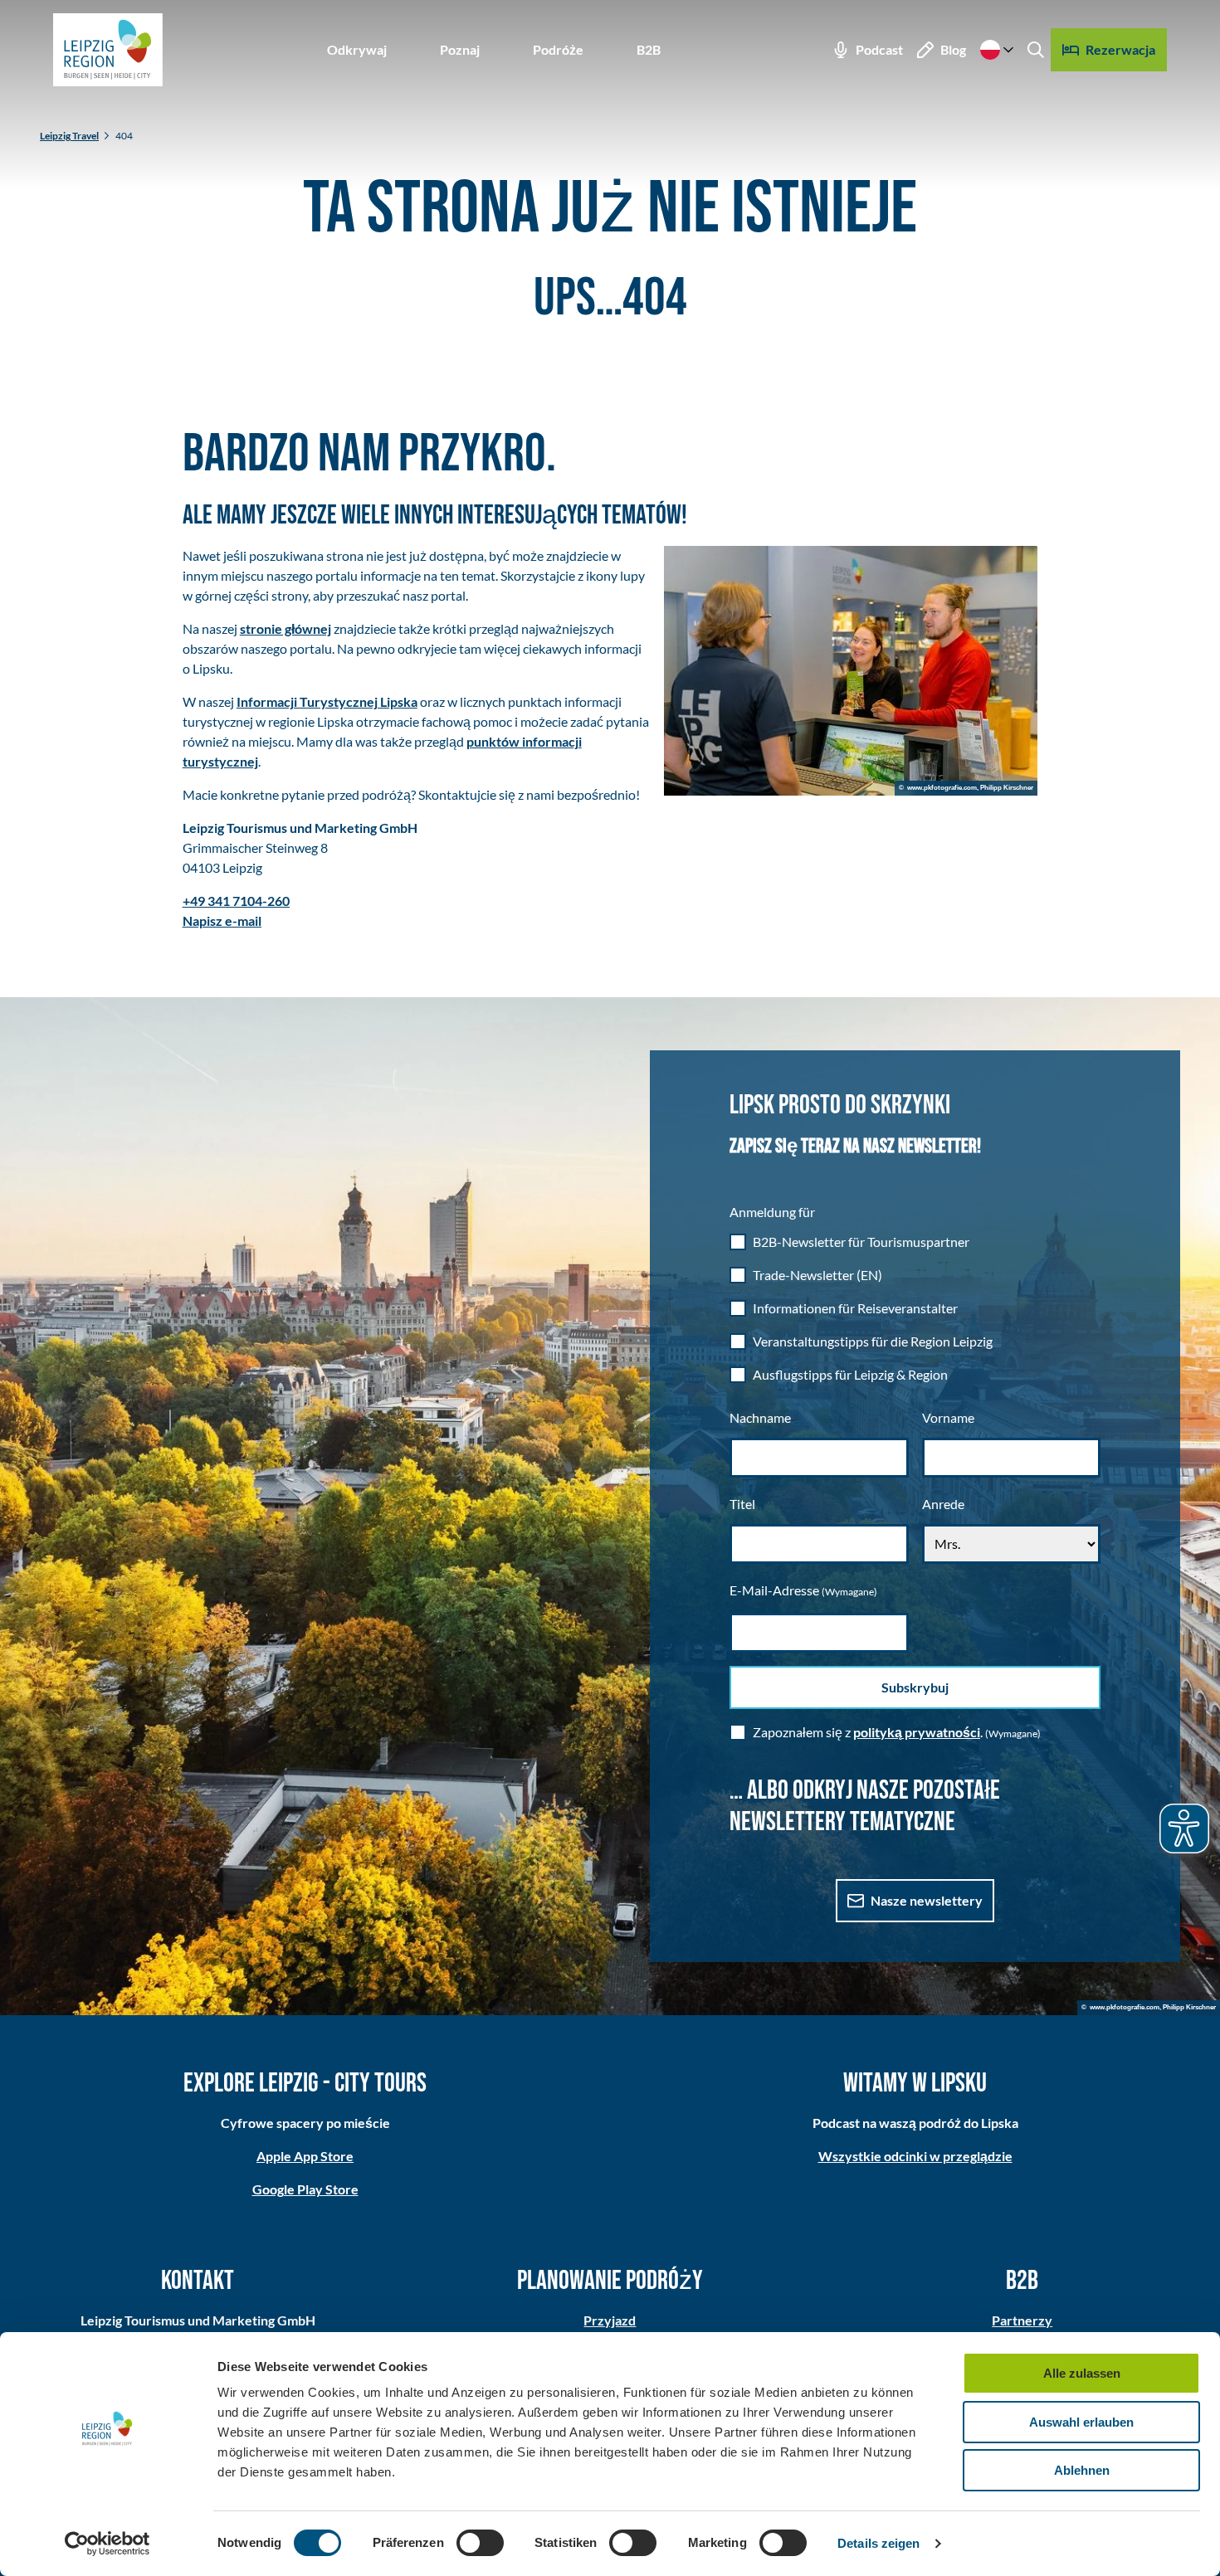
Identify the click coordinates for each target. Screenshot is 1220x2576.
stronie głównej (285, 628)
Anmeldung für (772, 1212)
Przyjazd (610, 2320)
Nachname (760, 1417)
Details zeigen (878, 2543)
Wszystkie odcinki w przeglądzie (915, 2156)
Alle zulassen (1082, 2373)
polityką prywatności (917, 1732)
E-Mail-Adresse (803, 1590)
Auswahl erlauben (1081, 2422)
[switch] (480, 2543)
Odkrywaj (357, 49)
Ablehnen (1082, 2470)
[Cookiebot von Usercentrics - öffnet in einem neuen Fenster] (107, 2544)
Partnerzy (1022, 2320)
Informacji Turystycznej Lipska (327, 701)
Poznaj (460, 49)
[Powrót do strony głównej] (108, 50)
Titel (742, 1504)
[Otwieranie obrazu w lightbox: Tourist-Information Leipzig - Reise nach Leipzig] (851, 671)
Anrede (943, 1504)
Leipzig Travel (69, 136)
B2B (649, 49)
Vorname (948, 1417)
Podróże (558, 49)
